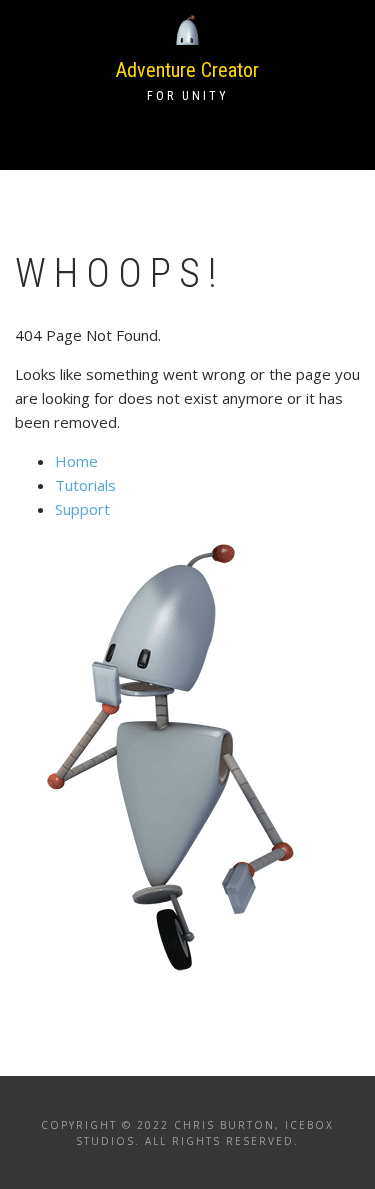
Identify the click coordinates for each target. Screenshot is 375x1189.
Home (76, 461)
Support (82, 509)
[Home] (188, 28)
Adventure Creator (187, 70)
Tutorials (85, 485)
